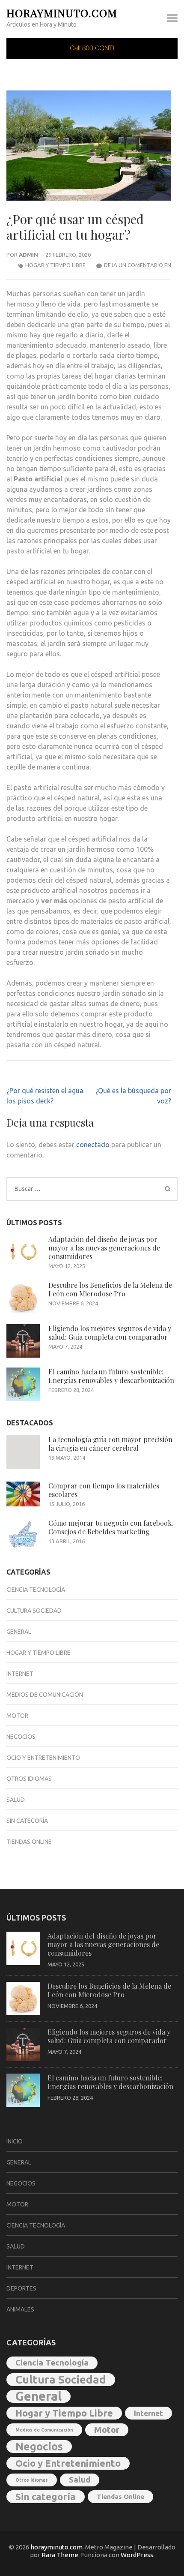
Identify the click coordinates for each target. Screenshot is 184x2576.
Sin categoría (27, 1821)
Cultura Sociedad (34, 1611)
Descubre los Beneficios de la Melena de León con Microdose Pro (110, 1289)
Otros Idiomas (29, 1779)
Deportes (21, 2288)
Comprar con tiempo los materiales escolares (104, 1490)
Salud (16, 1800)
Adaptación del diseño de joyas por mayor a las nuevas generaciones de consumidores (104, 1248)
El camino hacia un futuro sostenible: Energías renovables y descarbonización (111, 1376)
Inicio (15, 2141)
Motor (17, 1716)
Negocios (21, 1737)
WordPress (137, 2555)
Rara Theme (60, 2555)
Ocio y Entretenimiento (43, 1758)
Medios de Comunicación (45, 1695)
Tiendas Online (29, 1842)
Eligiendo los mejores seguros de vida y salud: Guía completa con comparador (110, 1333)
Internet (20, 1674)
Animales (20, 2309)
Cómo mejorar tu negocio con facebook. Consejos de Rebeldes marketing (111, 1527)
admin (28, 255)
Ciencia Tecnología (36, 1590)
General (19, 1632)
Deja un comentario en (138, 265)
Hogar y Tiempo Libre (55, 265)
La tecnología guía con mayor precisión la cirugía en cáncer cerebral (110, 1444)
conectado (93, 1145)
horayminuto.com (62, 13)
